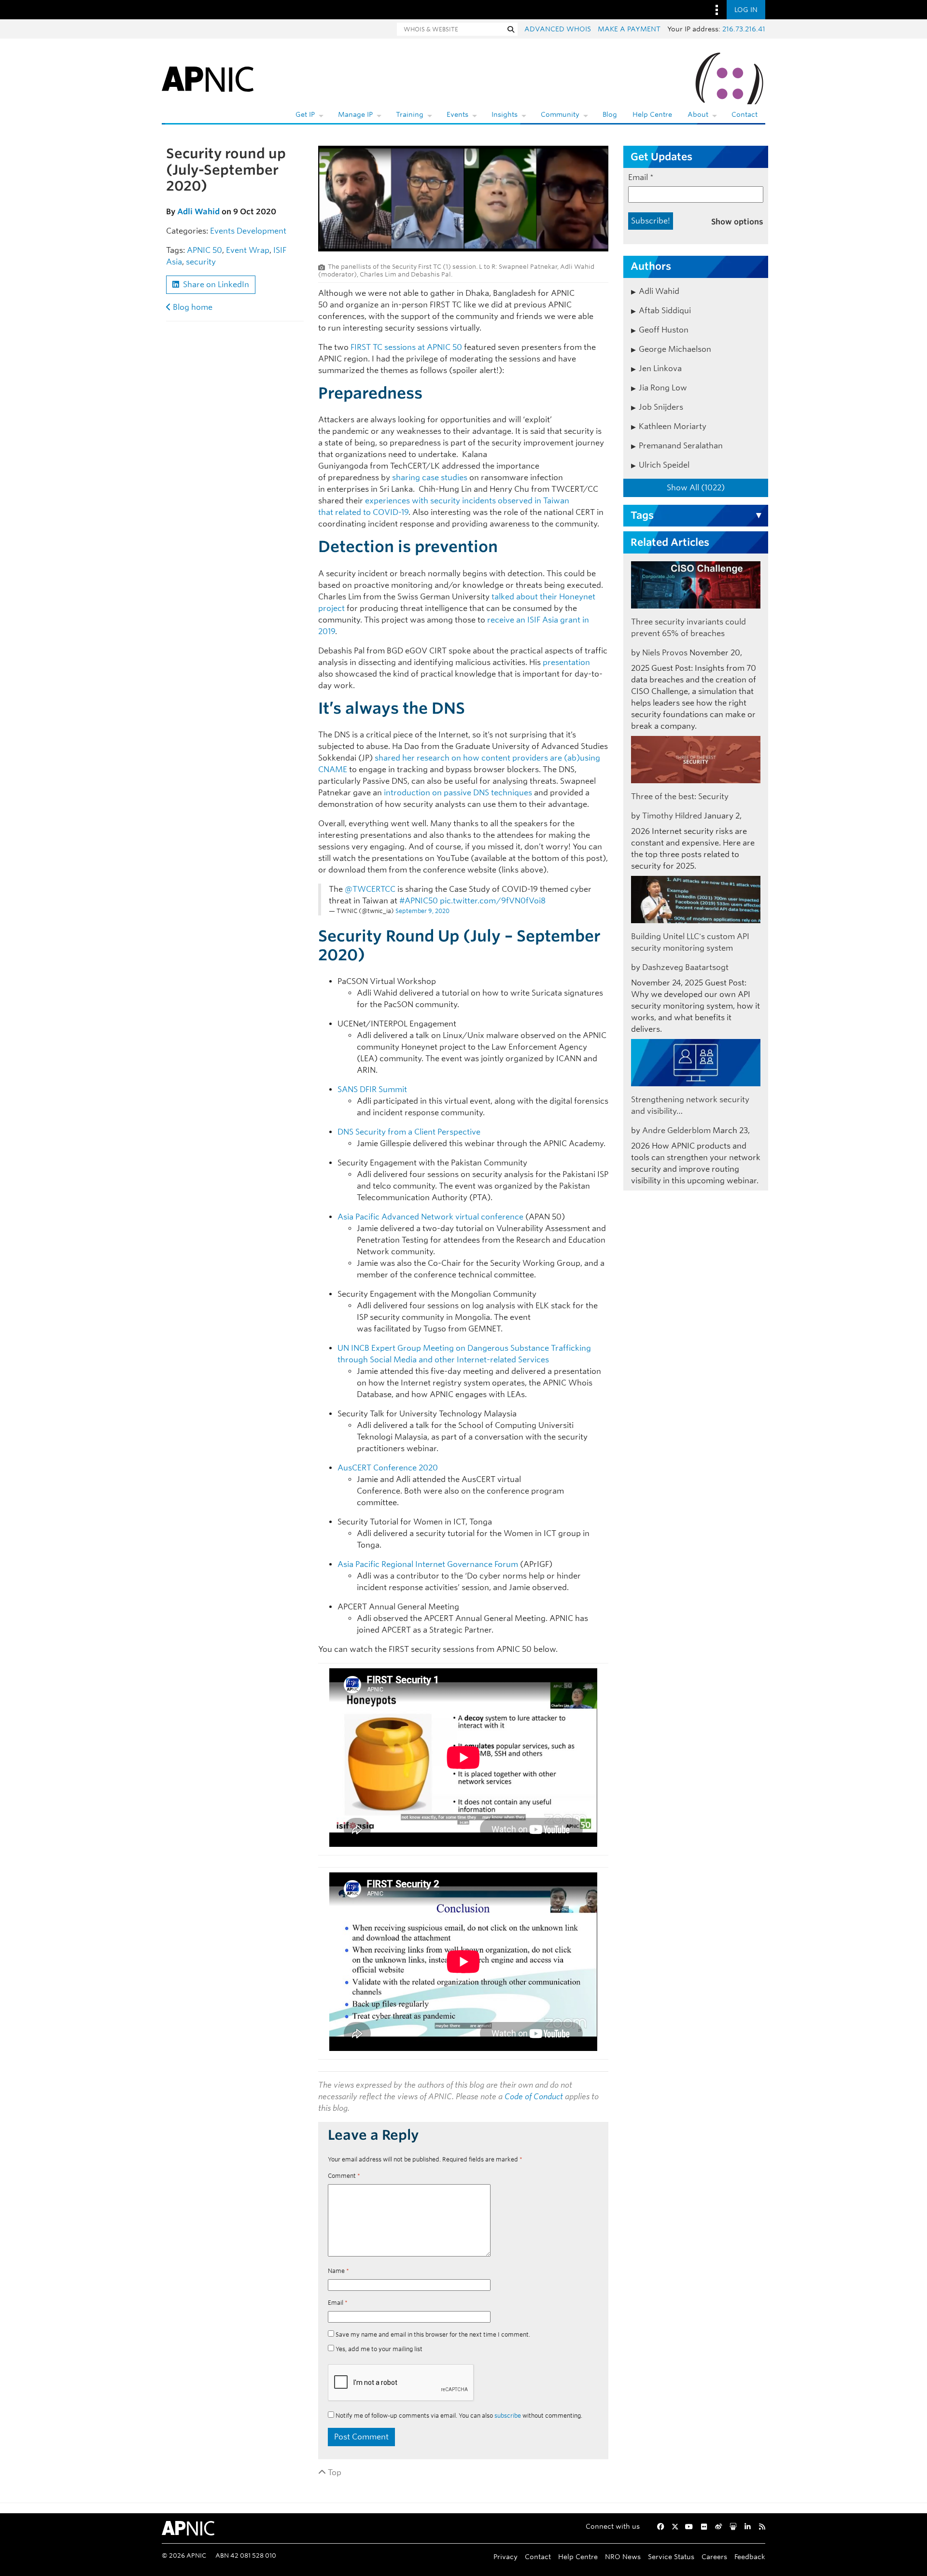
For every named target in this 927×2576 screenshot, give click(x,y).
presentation (566, 662)
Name (338, 2271)
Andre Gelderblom (676, 1130)
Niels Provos (665, 653)
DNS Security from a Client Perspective (409, 1132)
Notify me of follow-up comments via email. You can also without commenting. (458, 2416)
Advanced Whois (558, 29)
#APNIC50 (419, 901)
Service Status (671, 2556)
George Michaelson (675, 349)
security (201, 262)
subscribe (508, 2416)
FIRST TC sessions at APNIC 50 (406, 347)
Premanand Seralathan (681, 446)
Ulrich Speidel (664, 465)
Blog (610, 114)
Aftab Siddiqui (665, 311)
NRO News (623, 2556)
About (698, 114)
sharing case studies (430, 478)
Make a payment (629, 29)
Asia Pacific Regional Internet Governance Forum (428, 1564)
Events (457, 114)
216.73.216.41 (744, 29)
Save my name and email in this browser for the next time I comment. (433, 2334)
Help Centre (652, 114)
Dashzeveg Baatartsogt (685, 967)
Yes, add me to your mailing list (378, 2349)
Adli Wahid (198, 212)
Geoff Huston (664, 330)
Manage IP (355, 114)
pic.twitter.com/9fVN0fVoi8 (493, 901)
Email (338, 2303)
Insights (505, 114)
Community (560, 114)
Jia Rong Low (663, 388)
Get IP (305, 114)
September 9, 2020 (422, 911)
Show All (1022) (696, 488)
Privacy (506, 2556)
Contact (744, 114)
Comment (344, 2176)
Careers (714, 2556)
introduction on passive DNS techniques (458, 793)
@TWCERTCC (370, 889)
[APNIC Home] (208, 77)
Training (410, 114)
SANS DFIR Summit (374, 1089)
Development (261, 231)
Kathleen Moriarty (673, 426)
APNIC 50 (204, 250)
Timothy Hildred (672, 816)
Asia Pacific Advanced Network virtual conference (430, 1217)
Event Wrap (248, 250)
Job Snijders (661, 407)
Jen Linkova (660, 368)
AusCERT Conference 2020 (389, 1468)
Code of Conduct (534, 2097)
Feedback (750, 2556)
